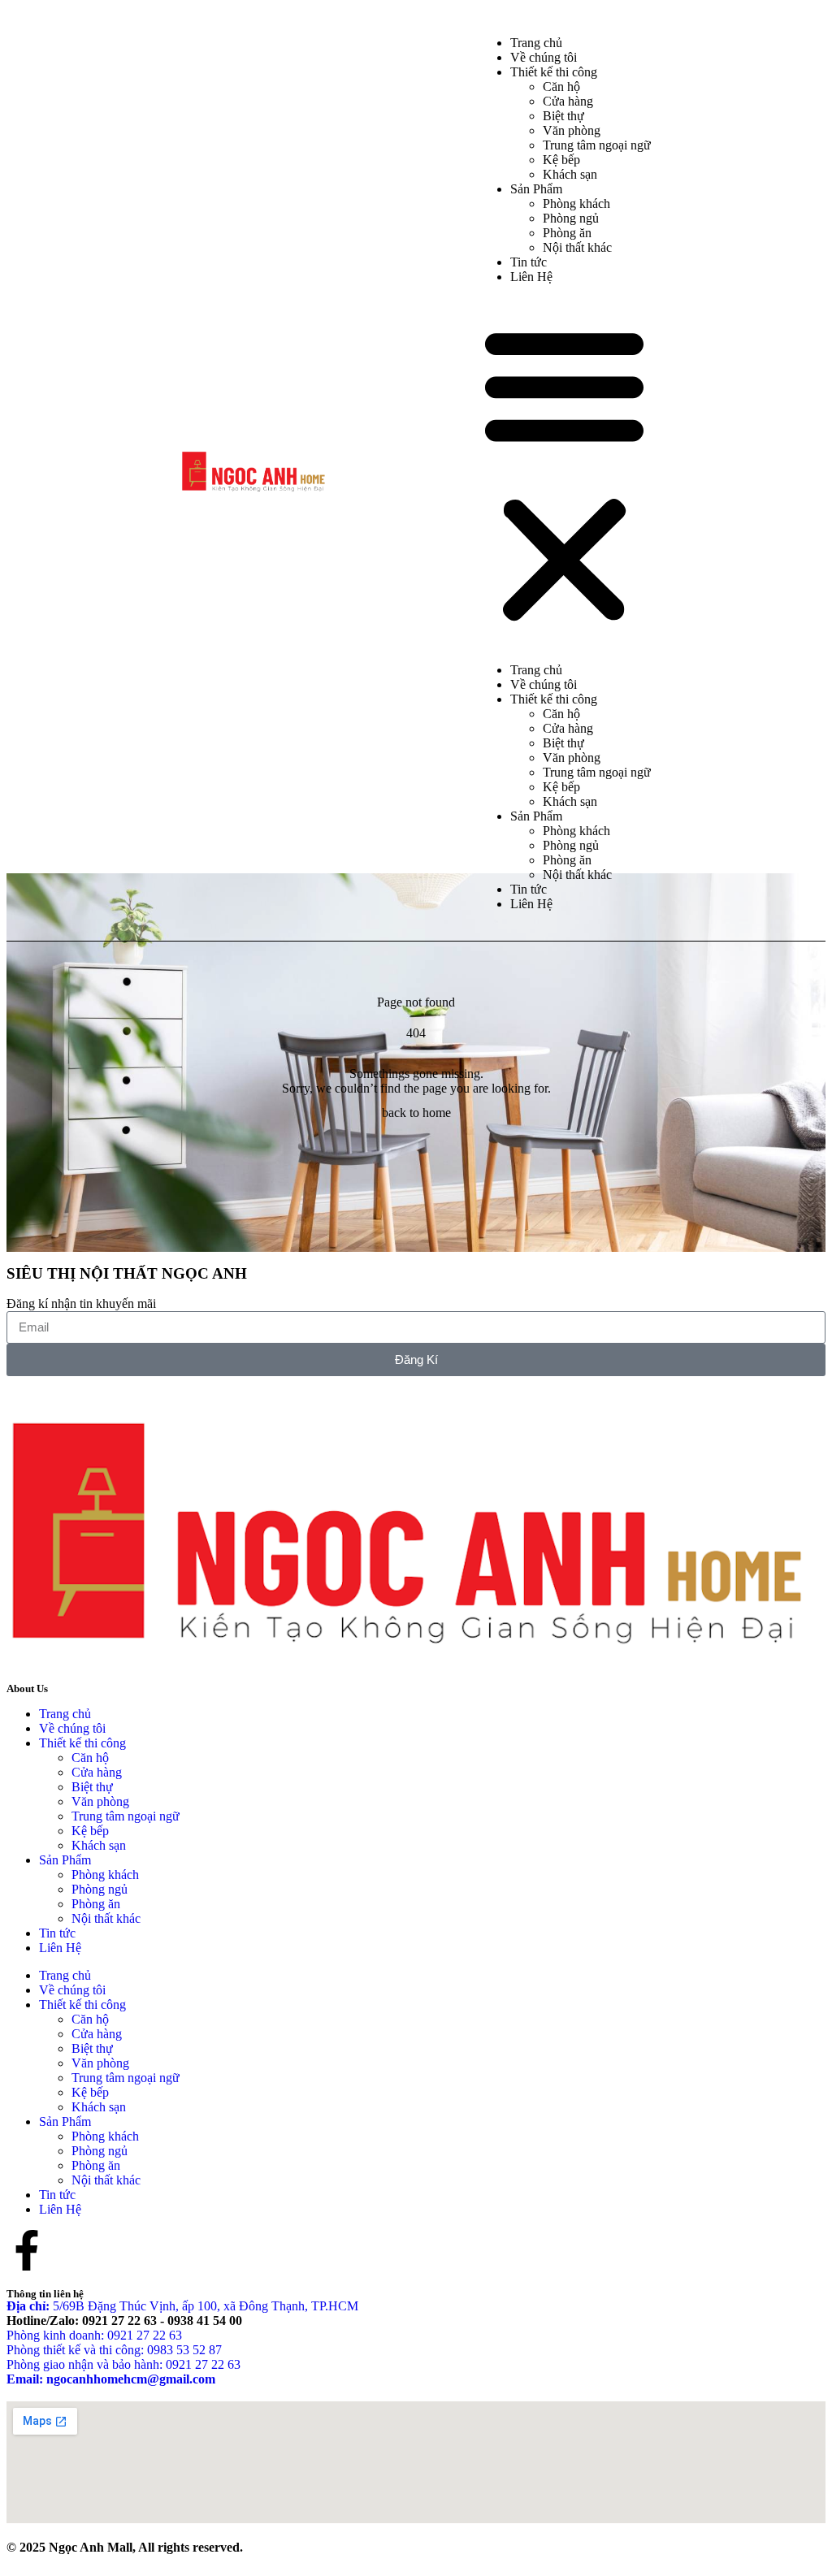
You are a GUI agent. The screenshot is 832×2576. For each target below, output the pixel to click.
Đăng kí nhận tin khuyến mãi (81, 1303)
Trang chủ (536, 670)
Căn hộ (561, 87)
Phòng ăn (567, 233)
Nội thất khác (577, 247)
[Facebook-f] (27, 2250)
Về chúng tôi (544, 684)
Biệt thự (563, 116)
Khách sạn (570, 174)
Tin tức (529, 889)
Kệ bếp (561, 160)
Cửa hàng (568, 101)
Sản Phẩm (536, 189)
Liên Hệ (531, 277)
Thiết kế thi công (554, 72)
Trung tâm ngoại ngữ (597, 145)
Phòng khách (576, 203)
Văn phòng (572, 130)
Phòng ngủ (571, 218)
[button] (564, 474)
